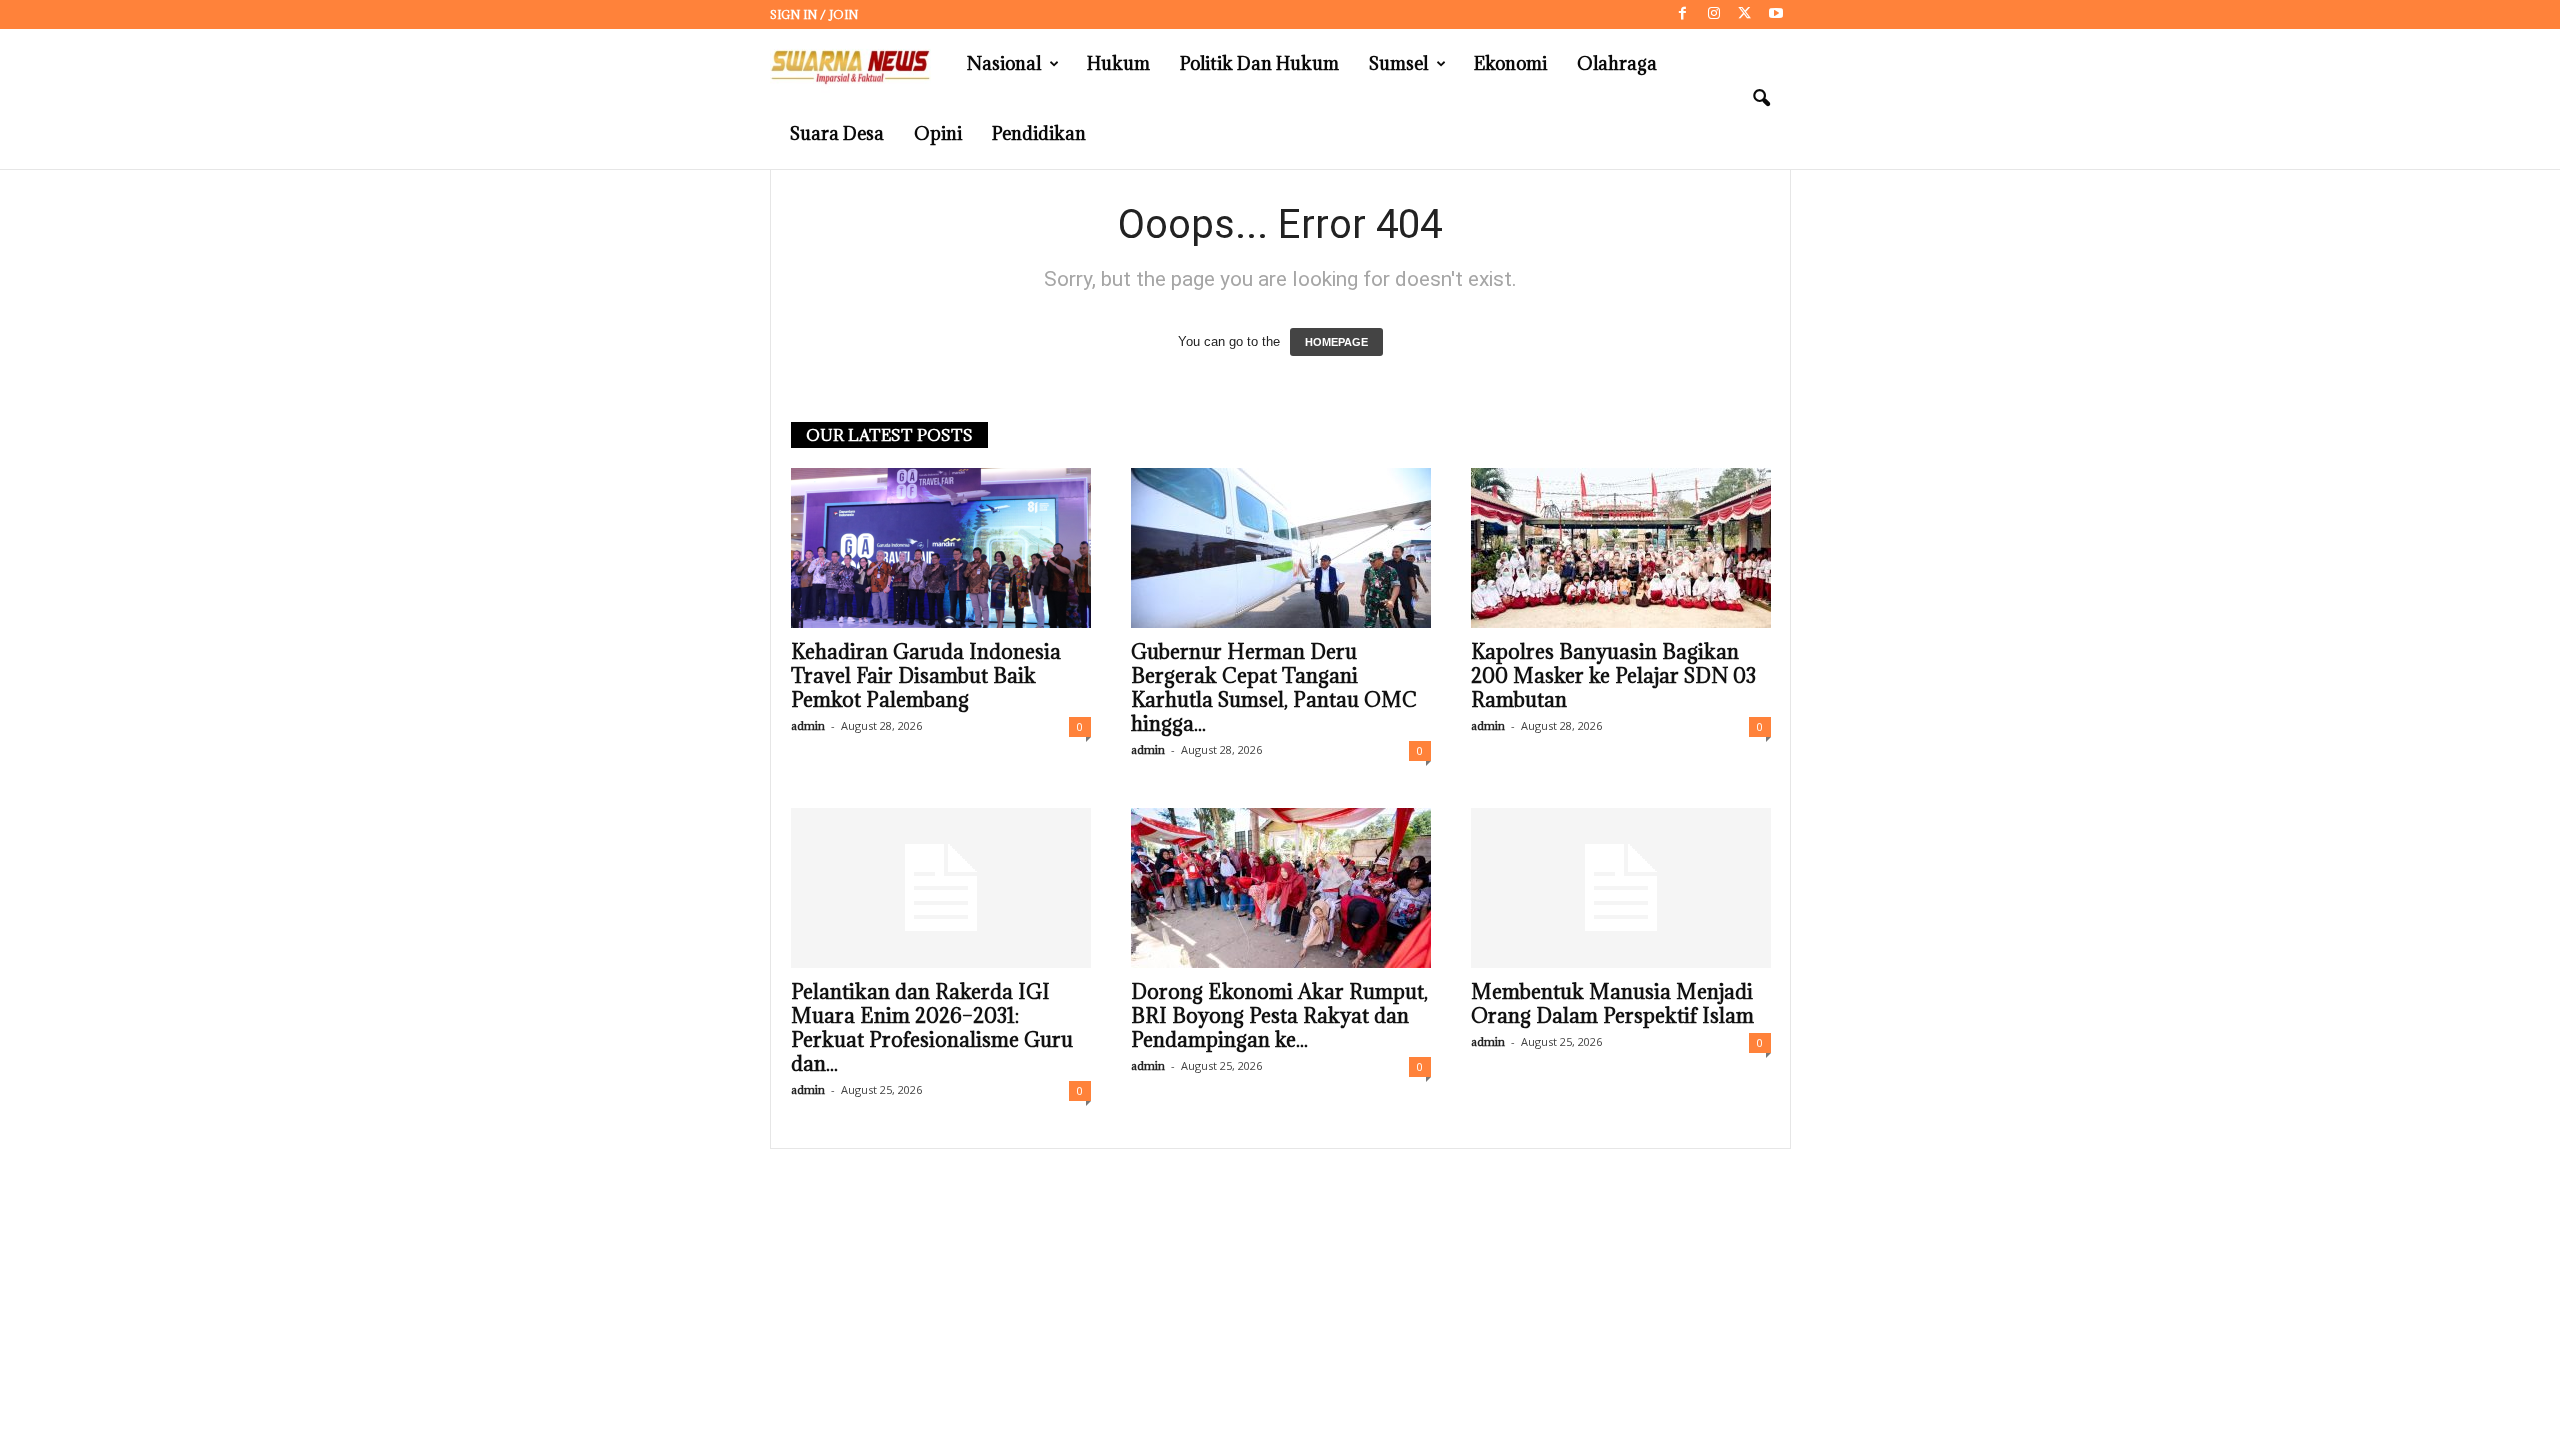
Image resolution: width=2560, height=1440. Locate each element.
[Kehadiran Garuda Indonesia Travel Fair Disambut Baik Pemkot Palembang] (941, 548)
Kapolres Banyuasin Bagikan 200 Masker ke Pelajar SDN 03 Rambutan (1613, 676)
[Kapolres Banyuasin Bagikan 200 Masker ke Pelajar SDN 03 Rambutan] (1621, 548)
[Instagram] (1714, 14)
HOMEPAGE (1336, 342)
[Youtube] (1776, 14)
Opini (938, 133)
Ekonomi (1510, 63)
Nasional (1004, 63)
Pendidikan (1039, 133)
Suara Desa (837, 133)
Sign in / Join (814, 14)
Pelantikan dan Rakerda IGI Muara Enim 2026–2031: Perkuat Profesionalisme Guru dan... (932, 1028)
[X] (1745, 14)
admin (808, 725)
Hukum (1118, 63)
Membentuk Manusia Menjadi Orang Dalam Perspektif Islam (1612, 1004)
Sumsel (1398, 63)
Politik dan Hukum (1259, 63)
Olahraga (1617, 63)
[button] (1761, 99)
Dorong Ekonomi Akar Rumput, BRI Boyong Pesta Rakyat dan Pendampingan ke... (1279, 1016)
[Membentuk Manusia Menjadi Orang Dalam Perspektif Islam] (1621, 888)
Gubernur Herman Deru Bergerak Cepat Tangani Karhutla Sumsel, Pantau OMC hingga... (1274, 688)
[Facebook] (1683, 14)
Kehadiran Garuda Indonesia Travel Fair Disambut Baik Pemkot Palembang (926, 676)
